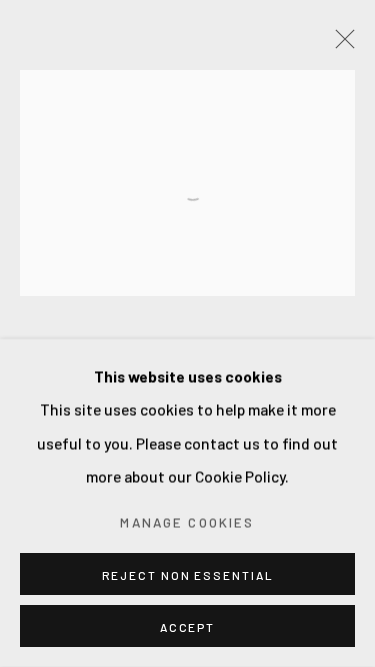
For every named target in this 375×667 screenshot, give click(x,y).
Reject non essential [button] (188, 575)
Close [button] (340, 45)
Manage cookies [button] (187, 522)
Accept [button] (187, 627)
